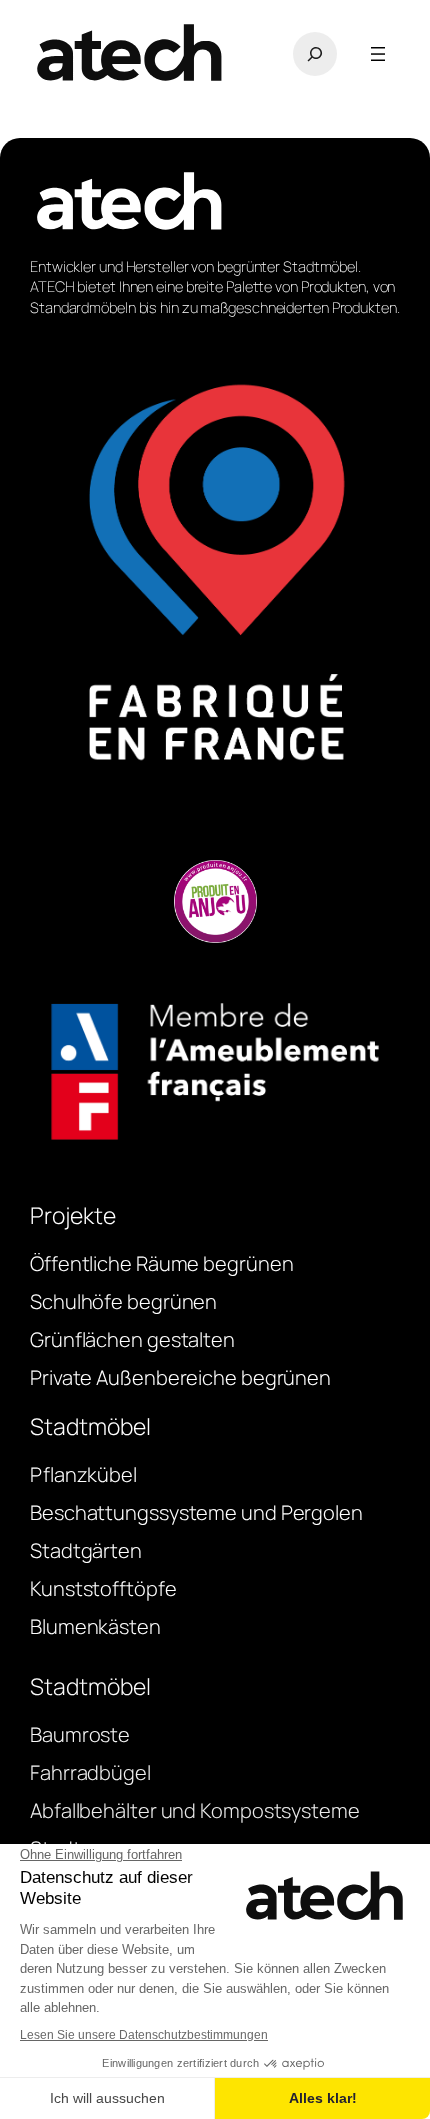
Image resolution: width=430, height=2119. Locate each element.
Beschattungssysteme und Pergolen (196, 1512)
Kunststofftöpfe (103, 1588)
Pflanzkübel (83, 1474)
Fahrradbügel (90, 1772)
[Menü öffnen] (378, 54)
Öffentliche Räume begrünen (161, 1263)
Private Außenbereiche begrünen (180, 1377)
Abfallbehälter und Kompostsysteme (195, 1810)
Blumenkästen (95, 1626)
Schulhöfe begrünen (123, 1301)
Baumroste (80, 1734)
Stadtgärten (86, 1550)
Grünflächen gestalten (132, 1339)
